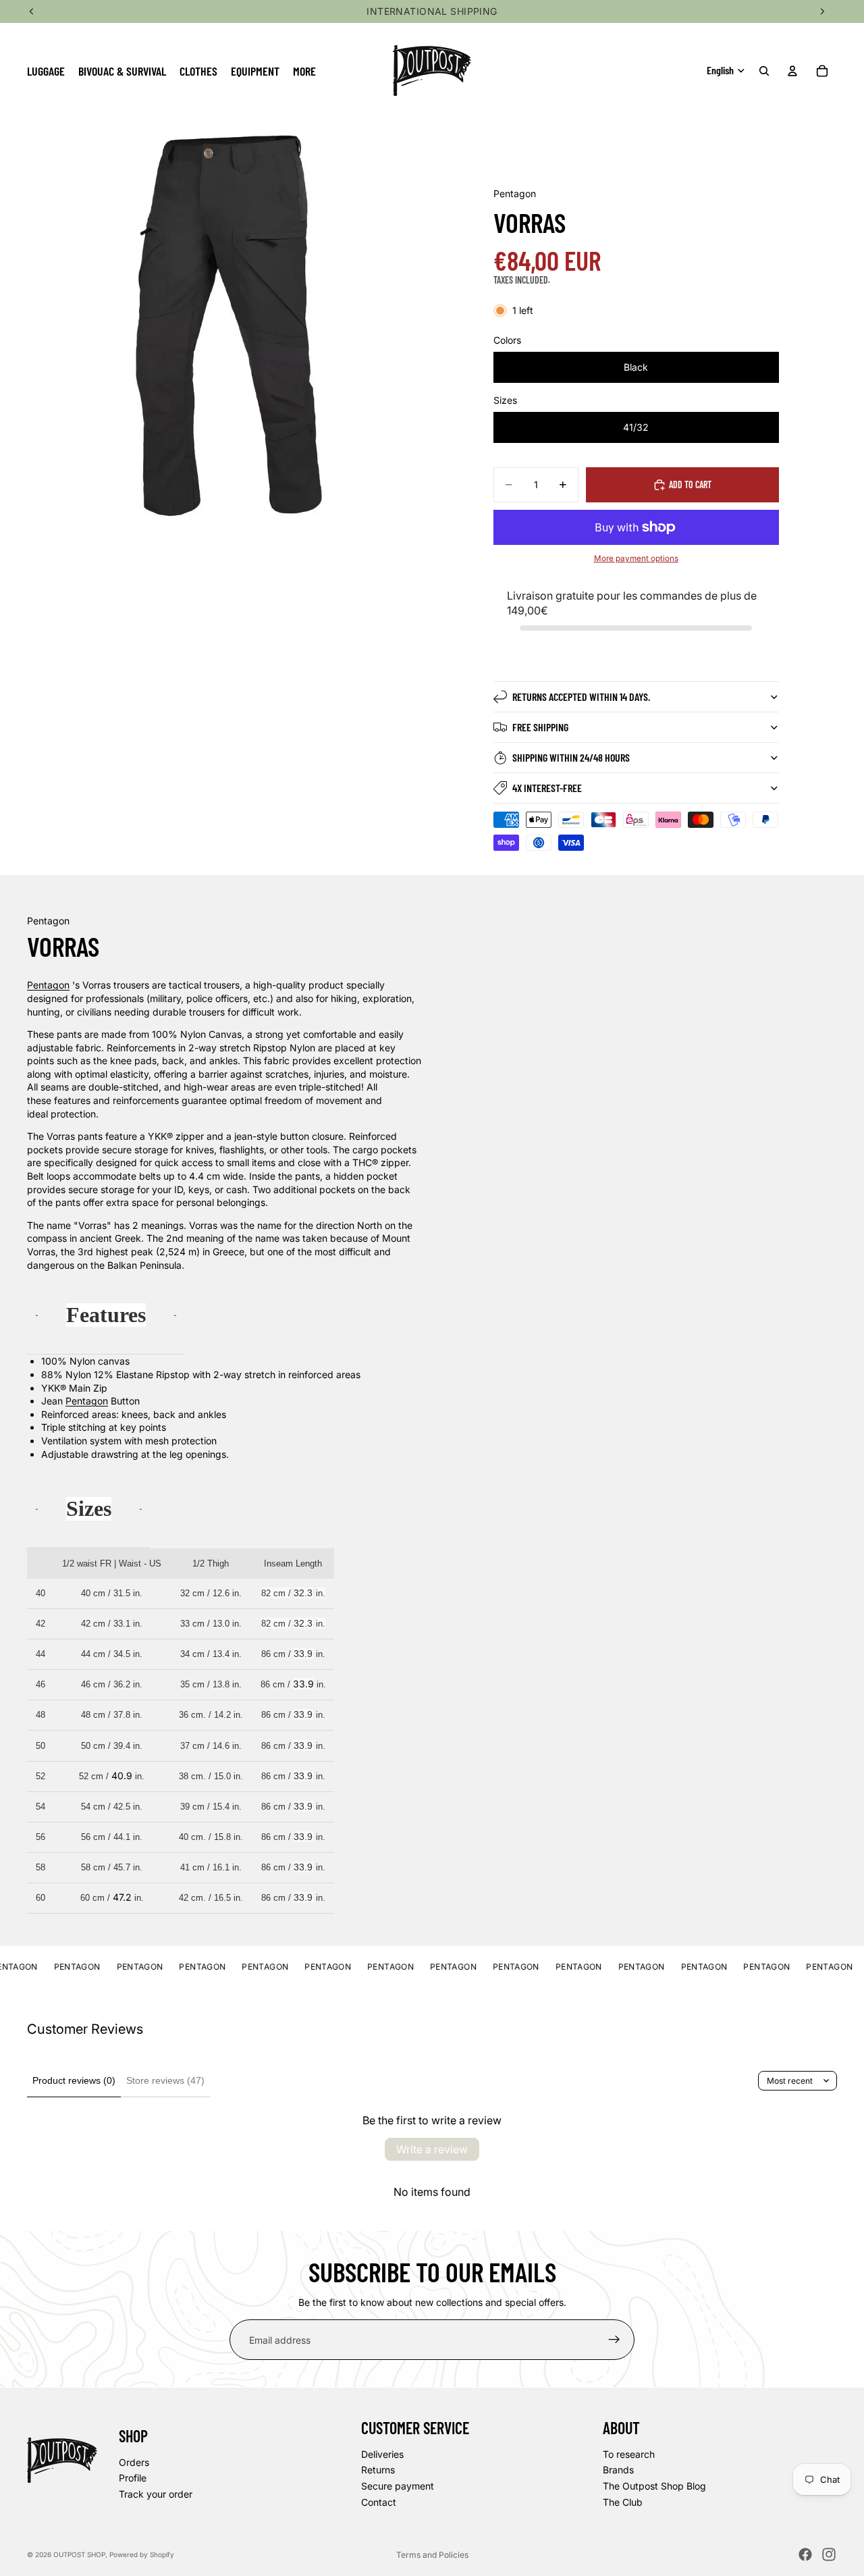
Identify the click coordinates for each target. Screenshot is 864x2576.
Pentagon (48, 985)
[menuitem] (304, 71)
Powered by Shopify (142, 2554)
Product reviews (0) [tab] (74, 2080)
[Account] (792, 71)
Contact (379, 2501)
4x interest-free (547, 788)
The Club (623, 2501)
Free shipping (540, 727)
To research (629, 2454)
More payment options (636, 558)
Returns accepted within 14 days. (581, 696)
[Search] (764, 71)
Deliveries (382, 2454)
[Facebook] (805, 2554)
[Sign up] (614, 2340)
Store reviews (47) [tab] (165, 2080)
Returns (378, 2470)
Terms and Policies (432, 2555)
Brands (618, 2470)
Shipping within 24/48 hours (571, 757)
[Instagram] (829, 2554)
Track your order (156, 2494)
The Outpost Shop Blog (654, 2486)
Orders (134, 2462)
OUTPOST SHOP (79, 2554)
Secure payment (398, 2486)
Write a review (432, 2149)
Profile (133, 2478)
